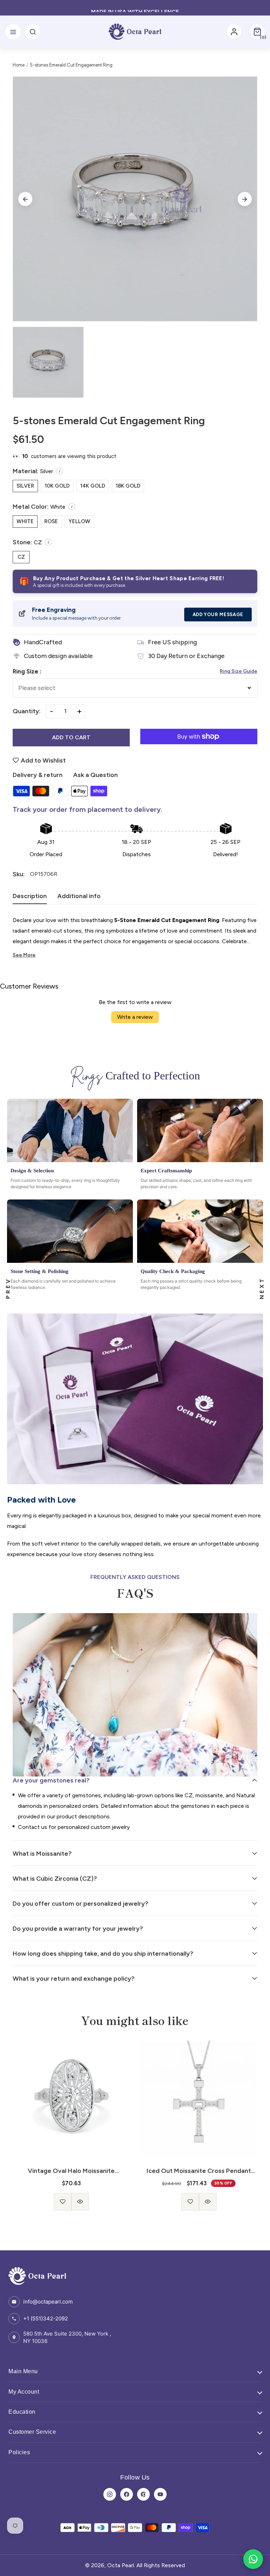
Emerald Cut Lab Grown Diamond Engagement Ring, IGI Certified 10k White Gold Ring (199, 2171)
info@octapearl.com (48, 2302)
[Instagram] (110, 2494)
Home (19, 65)
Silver (25, 486)
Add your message (218, 615)
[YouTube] (160, 2494)
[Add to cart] (199, 2196)
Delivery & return (38, 775)
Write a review (135, 1017)
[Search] (33, 32)
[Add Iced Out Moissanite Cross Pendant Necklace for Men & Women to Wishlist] (63, 2202)
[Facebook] (127, 2494)
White (25, 521)
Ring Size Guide (239, 671)
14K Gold (93, 486)
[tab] (30, 898)
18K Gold (128, 486)
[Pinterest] (143, 2494)
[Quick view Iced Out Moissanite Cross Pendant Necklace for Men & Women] (80, 2202)
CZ (21, 557)
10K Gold (57, 486)
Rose (51, 521)
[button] (257, 32)
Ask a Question (95, 775)
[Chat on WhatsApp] (253, 2559)
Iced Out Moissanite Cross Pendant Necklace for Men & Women (71, 2171)
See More (24, 955)
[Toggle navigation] (13, 32)
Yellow (79, 521)
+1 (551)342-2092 (46, 2318)
